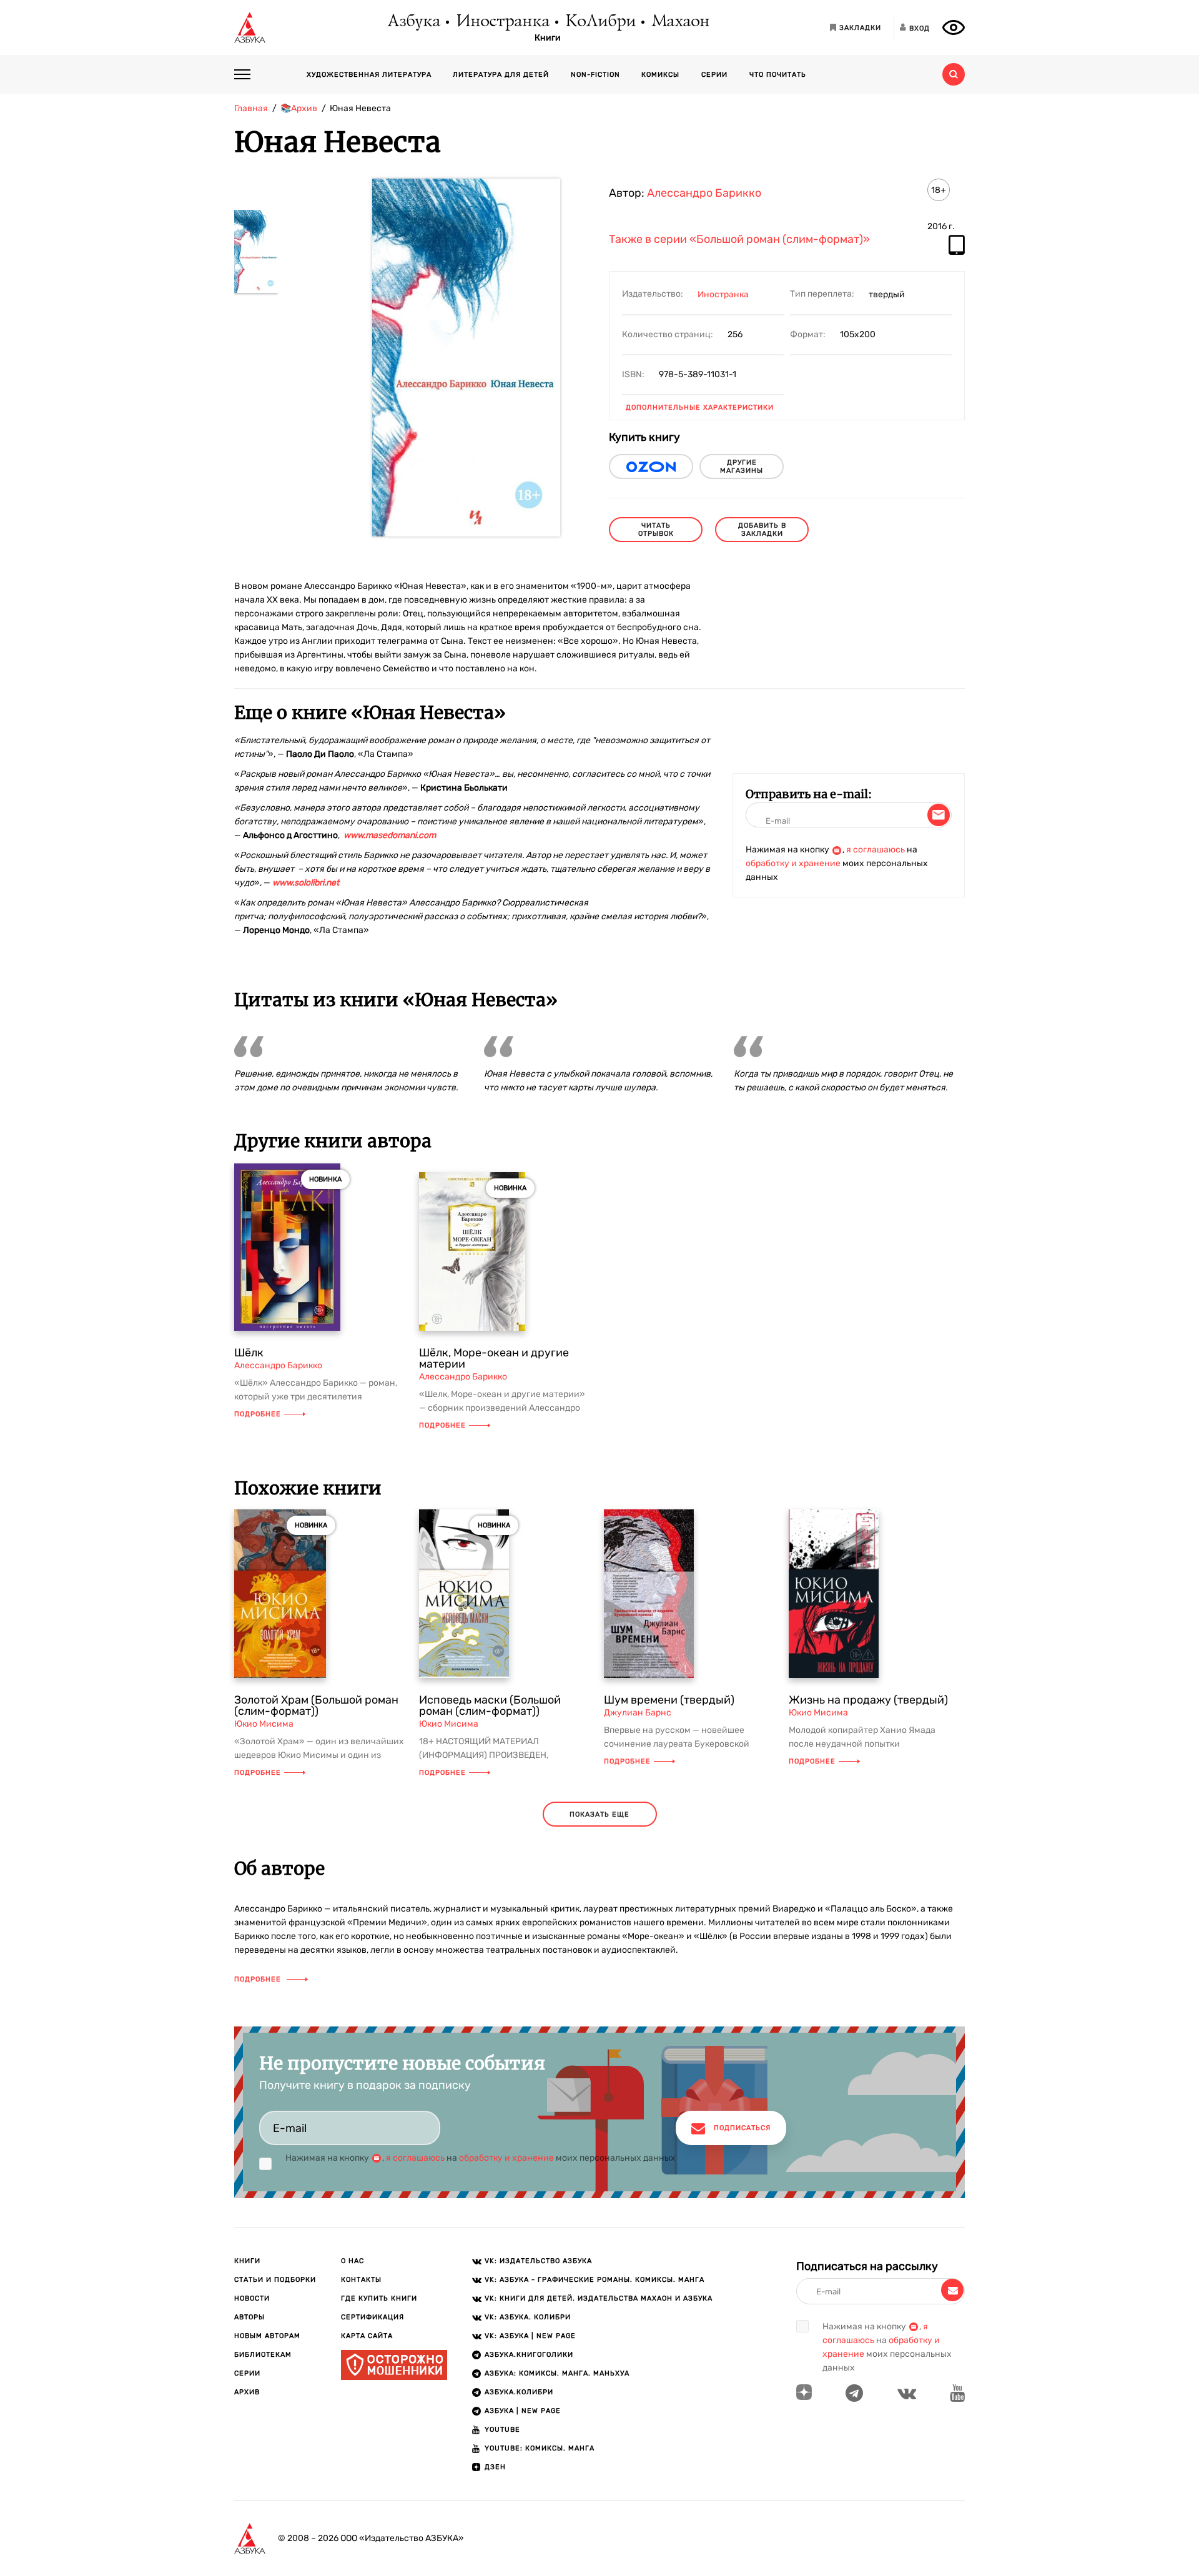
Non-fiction (595, 75)
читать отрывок (656, 530)
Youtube (502, 2430)
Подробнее (258, 1414)
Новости (252, 2298)
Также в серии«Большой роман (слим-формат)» (739, 240)
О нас (353, 2261)
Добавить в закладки (762, 530)
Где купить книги (379, 2298)
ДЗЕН (495, 2467)
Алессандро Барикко (704, 193)
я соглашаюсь (876, 850)
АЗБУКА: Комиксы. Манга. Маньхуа (557, 2373)
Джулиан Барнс (638, 1713)
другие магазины (742, 466)
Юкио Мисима (264, 1724)
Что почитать (778, 75)
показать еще (599, 1814)
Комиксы (660, 75)
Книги (548, 38)
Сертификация (373, 2317)
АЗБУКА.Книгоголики (529, 2355)
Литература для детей (501, 75)
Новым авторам (267, 2336)
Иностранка (502, 22)
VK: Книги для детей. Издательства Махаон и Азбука (599, 2298)
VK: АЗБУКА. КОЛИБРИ (528, 2317)
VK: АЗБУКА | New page (530, 2336)
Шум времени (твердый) (669, 1700)
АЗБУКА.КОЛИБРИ (519, 2392)
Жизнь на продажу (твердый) (868, 1700)
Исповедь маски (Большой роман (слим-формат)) (490, 1705)
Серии (714, 75)
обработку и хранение (793, 863)
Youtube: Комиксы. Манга (540, 2448)
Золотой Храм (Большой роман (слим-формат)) (316, 1705)
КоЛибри (600, 22)
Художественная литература (369, 75)
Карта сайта (367, 2336)
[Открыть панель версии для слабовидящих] (954, 27)
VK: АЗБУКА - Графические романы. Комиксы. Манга (595, 2280)
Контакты (361, 2280)
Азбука (413, 22)
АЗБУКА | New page (523, 2411)
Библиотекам (263, 2355)
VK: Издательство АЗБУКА (538, 2261)
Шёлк (249, 1353)
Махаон (680, 22)
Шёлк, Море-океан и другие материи (494, 1358)
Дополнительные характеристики (700, 407)
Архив (247, 2392)
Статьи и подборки (275, 2280)
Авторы (249, 2317)
